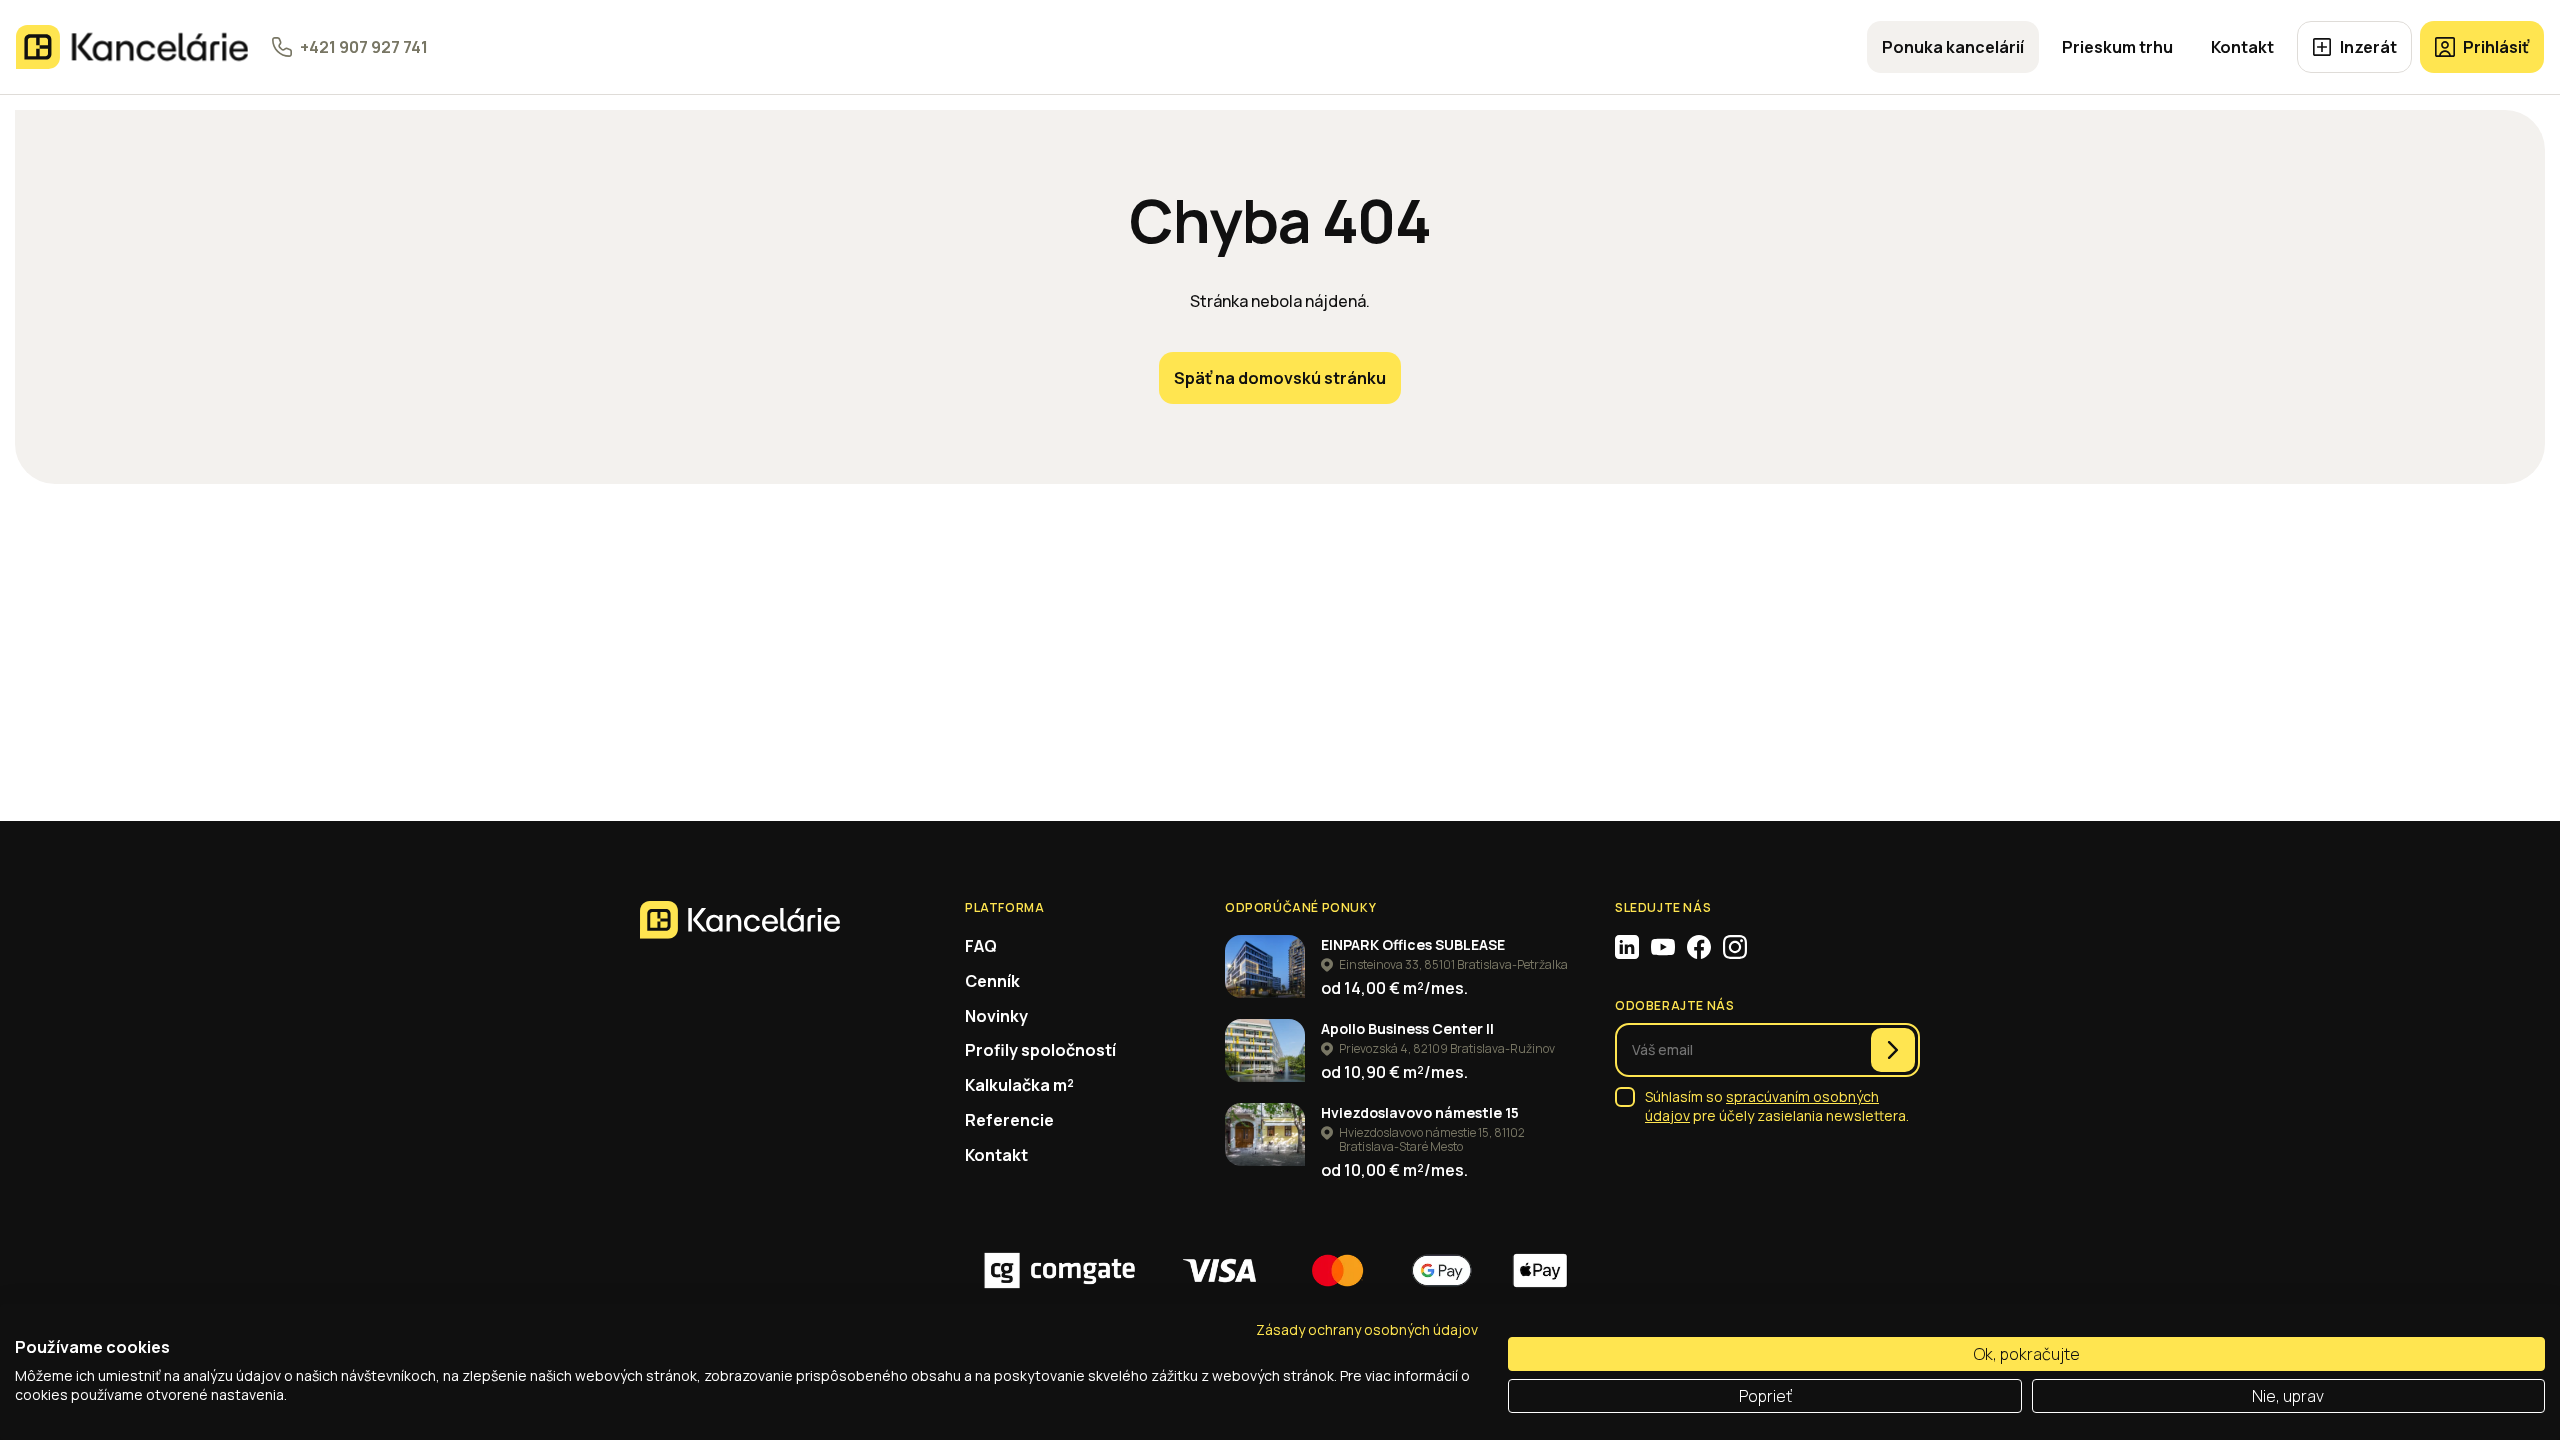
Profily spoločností (1040, 1050)
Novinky (996, 1016)
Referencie (1009, 1120)
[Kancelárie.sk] (132, 47)
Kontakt (2242, 47)
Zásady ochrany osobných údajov (1367, 1329)
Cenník (992, 981)
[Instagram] (1735, 947)
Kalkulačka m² (1019, 1085)
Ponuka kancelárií (1953, 47)
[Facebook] (1699, 947)
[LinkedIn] (1627, 947)
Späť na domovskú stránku (1280, 378)
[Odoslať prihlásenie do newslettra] (1893, 1050)
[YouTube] (1663, 947)
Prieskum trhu (2117, 47)
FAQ (981, 946)
